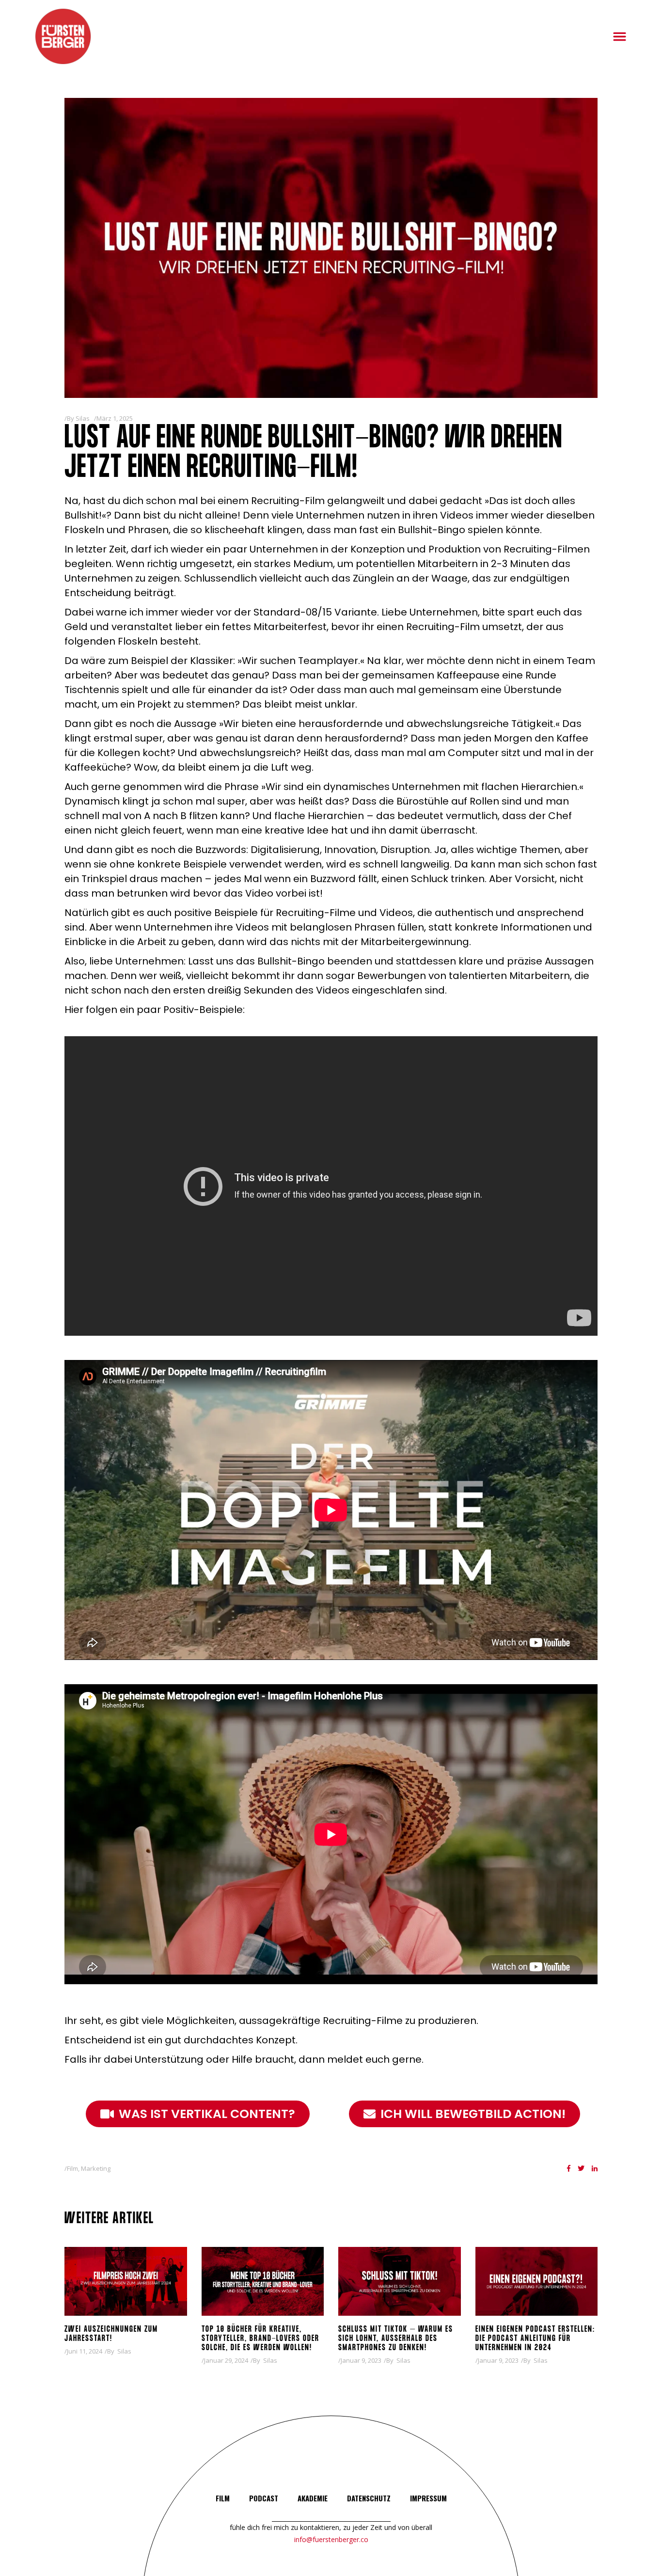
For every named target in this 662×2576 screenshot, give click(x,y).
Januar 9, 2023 (361, 2360)
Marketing (96, 2168)
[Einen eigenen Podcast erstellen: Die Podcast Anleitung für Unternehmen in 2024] (537, 2281)
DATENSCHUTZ (369, 2498)
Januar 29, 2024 (226, 2360)
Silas (83, 418)
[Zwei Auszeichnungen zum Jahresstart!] (126, 2281)
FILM (223, 2498)
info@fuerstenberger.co (331, 2539)
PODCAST (264, 2498)
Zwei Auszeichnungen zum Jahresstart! (111, 2334)
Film (72, 2168)
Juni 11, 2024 (85, 2351)
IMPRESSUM (428, 2498)
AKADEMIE (313, 2498)
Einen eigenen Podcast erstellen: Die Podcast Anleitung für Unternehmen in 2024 (535, 2339)
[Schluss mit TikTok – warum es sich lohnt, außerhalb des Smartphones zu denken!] (400, 2281)
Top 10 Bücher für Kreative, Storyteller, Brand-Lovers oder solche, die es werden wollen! (260, 2339)
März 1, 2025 (115, 418)
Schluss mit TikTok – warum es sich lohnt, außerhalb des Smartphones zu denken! (396, 2339)
